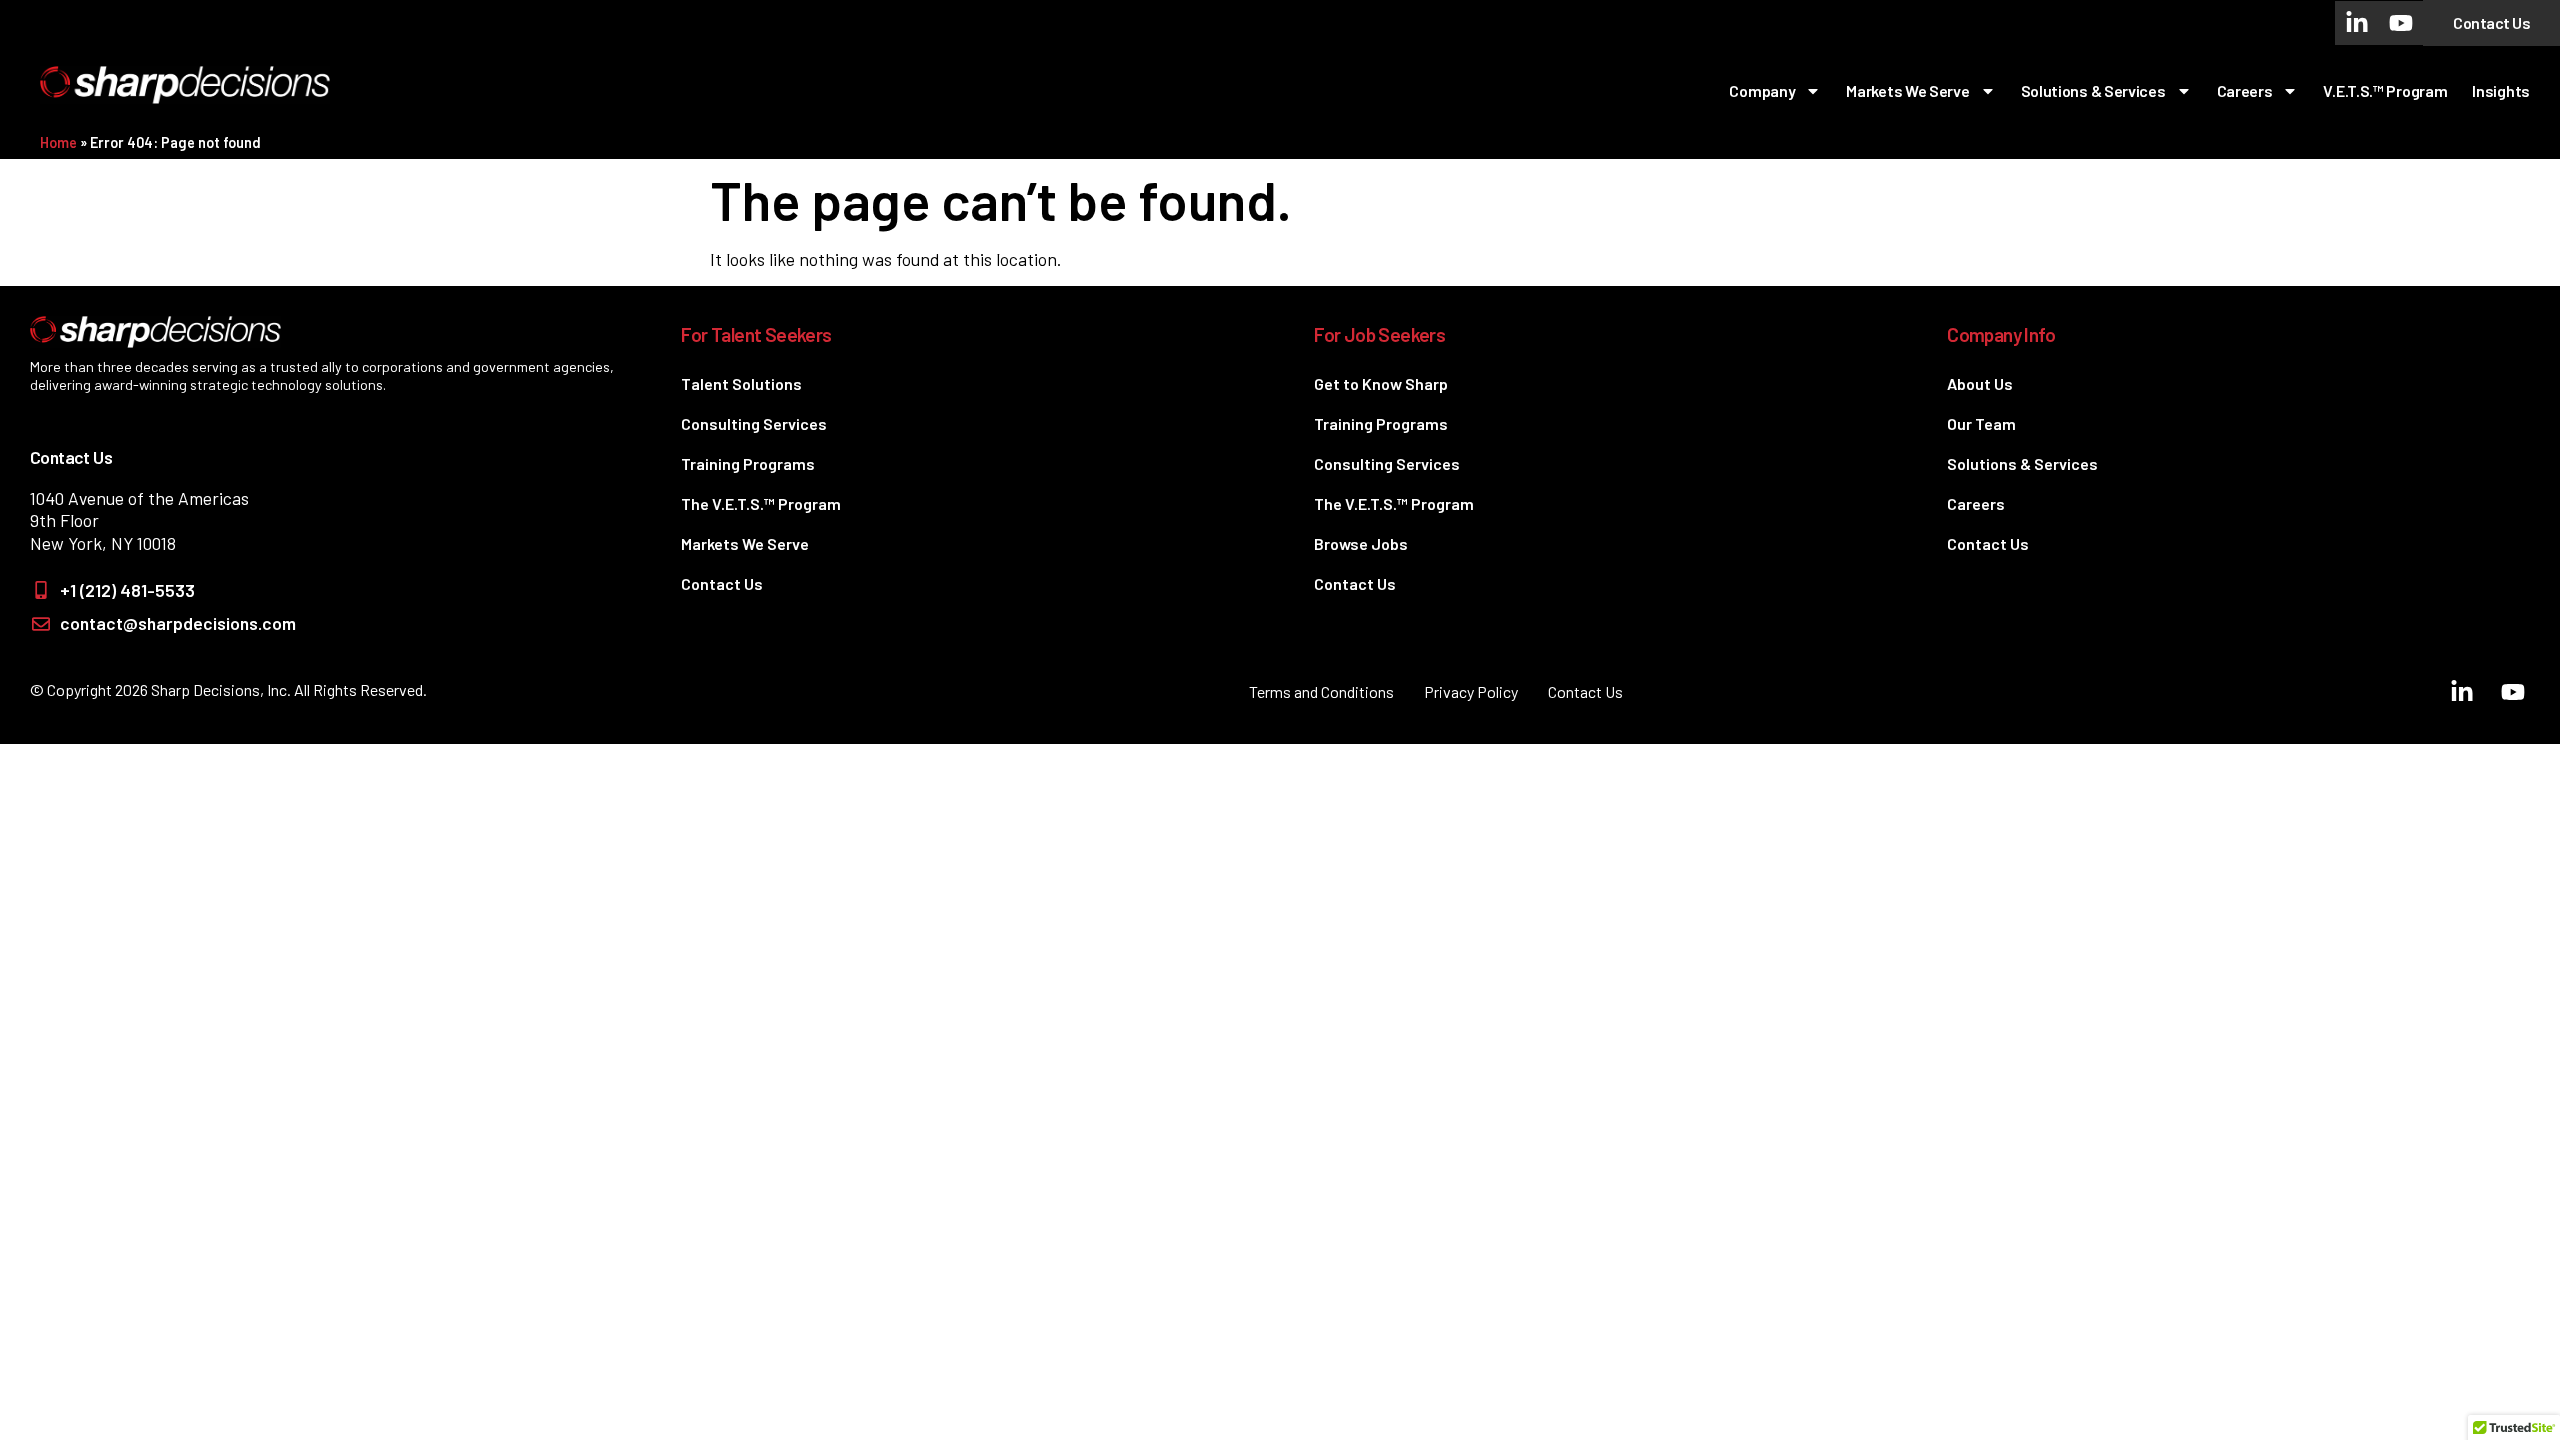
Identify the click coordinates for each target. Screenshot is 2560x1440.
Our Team (1981, 423)
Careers (2245, 90)
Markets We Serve (1907, 90)
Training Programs (748, 463)
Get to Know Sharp (1381, 383)
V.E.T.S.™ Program (2385, 90)
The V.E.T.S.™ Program (761, 503)
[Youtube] (2401, 23)
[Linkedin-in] (2357, 23)
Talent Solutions (741, 383)
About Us (1980, 383)
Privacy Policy (1471, 691)
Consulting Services (754, 423)
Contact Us (722, 583)
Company (1762, 90)
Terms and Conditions (1321, 691)
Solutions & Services (2093, 90)
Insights (2501, 90)
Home (58, 142)
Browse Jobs (1361, 543)
